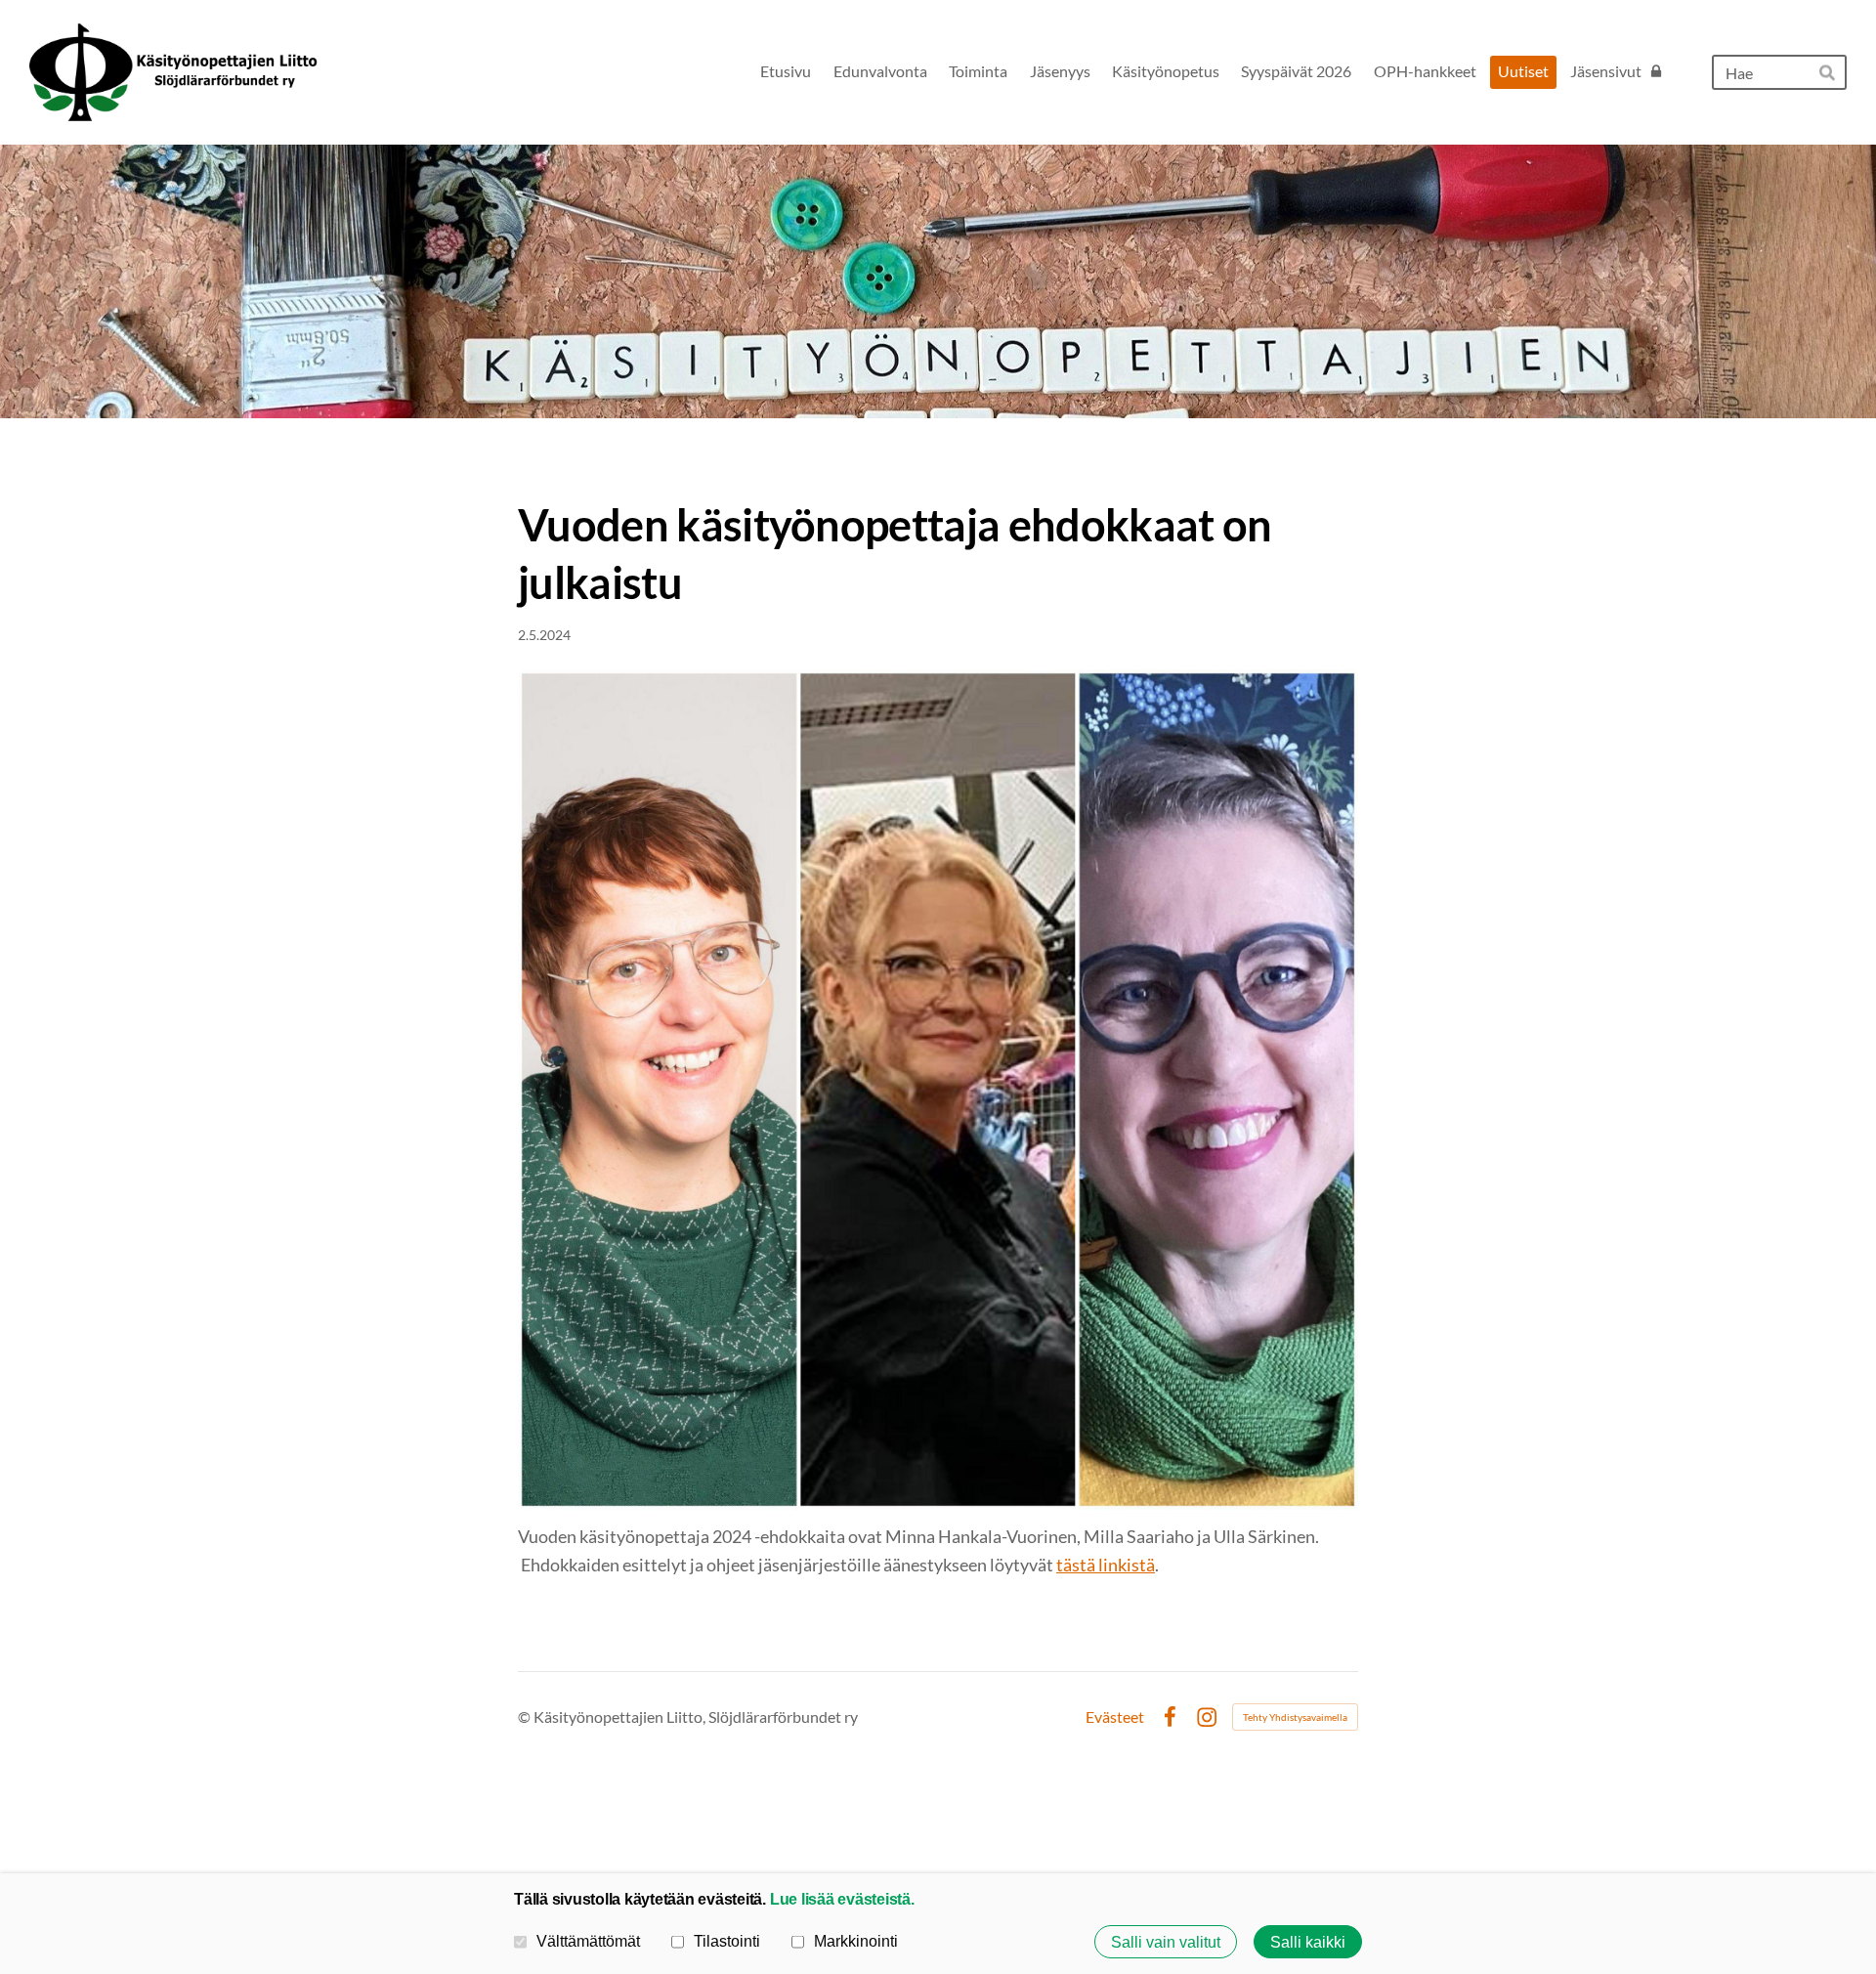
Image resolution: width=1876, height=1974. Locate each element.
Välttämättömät (588, 1941)
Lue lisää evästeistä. (842, 1899)
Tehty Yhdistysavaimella (1295, 1717)
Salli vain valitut (1166, 1942)
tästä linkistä (1106, 1565)
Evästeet (1115, 1717)
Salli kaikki (1308, 1942)
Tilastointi (727, 1941)
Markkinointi (856, 1941)
